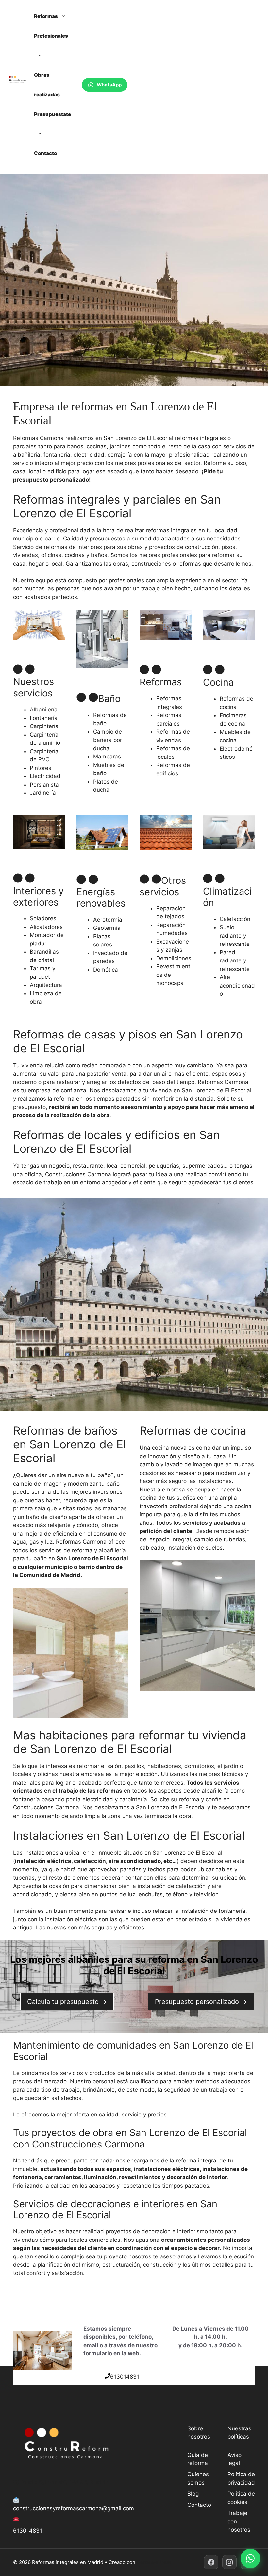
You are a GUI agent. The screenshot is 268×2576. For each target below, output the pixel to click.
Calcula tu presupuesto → (67, 2002)
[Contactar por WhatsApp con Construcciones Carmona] (250, 2558)
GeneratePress (154, 2562)
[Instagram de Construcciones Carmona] (229, 2562)
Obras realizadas (47, 85)
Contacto (45, 153)
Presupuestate (52, 114)
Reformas (46, 16)
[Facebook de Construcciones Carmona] (211, 2562)
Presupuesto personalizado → (201, 2002)
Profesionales (51, 36)
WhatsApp (109, 85)
